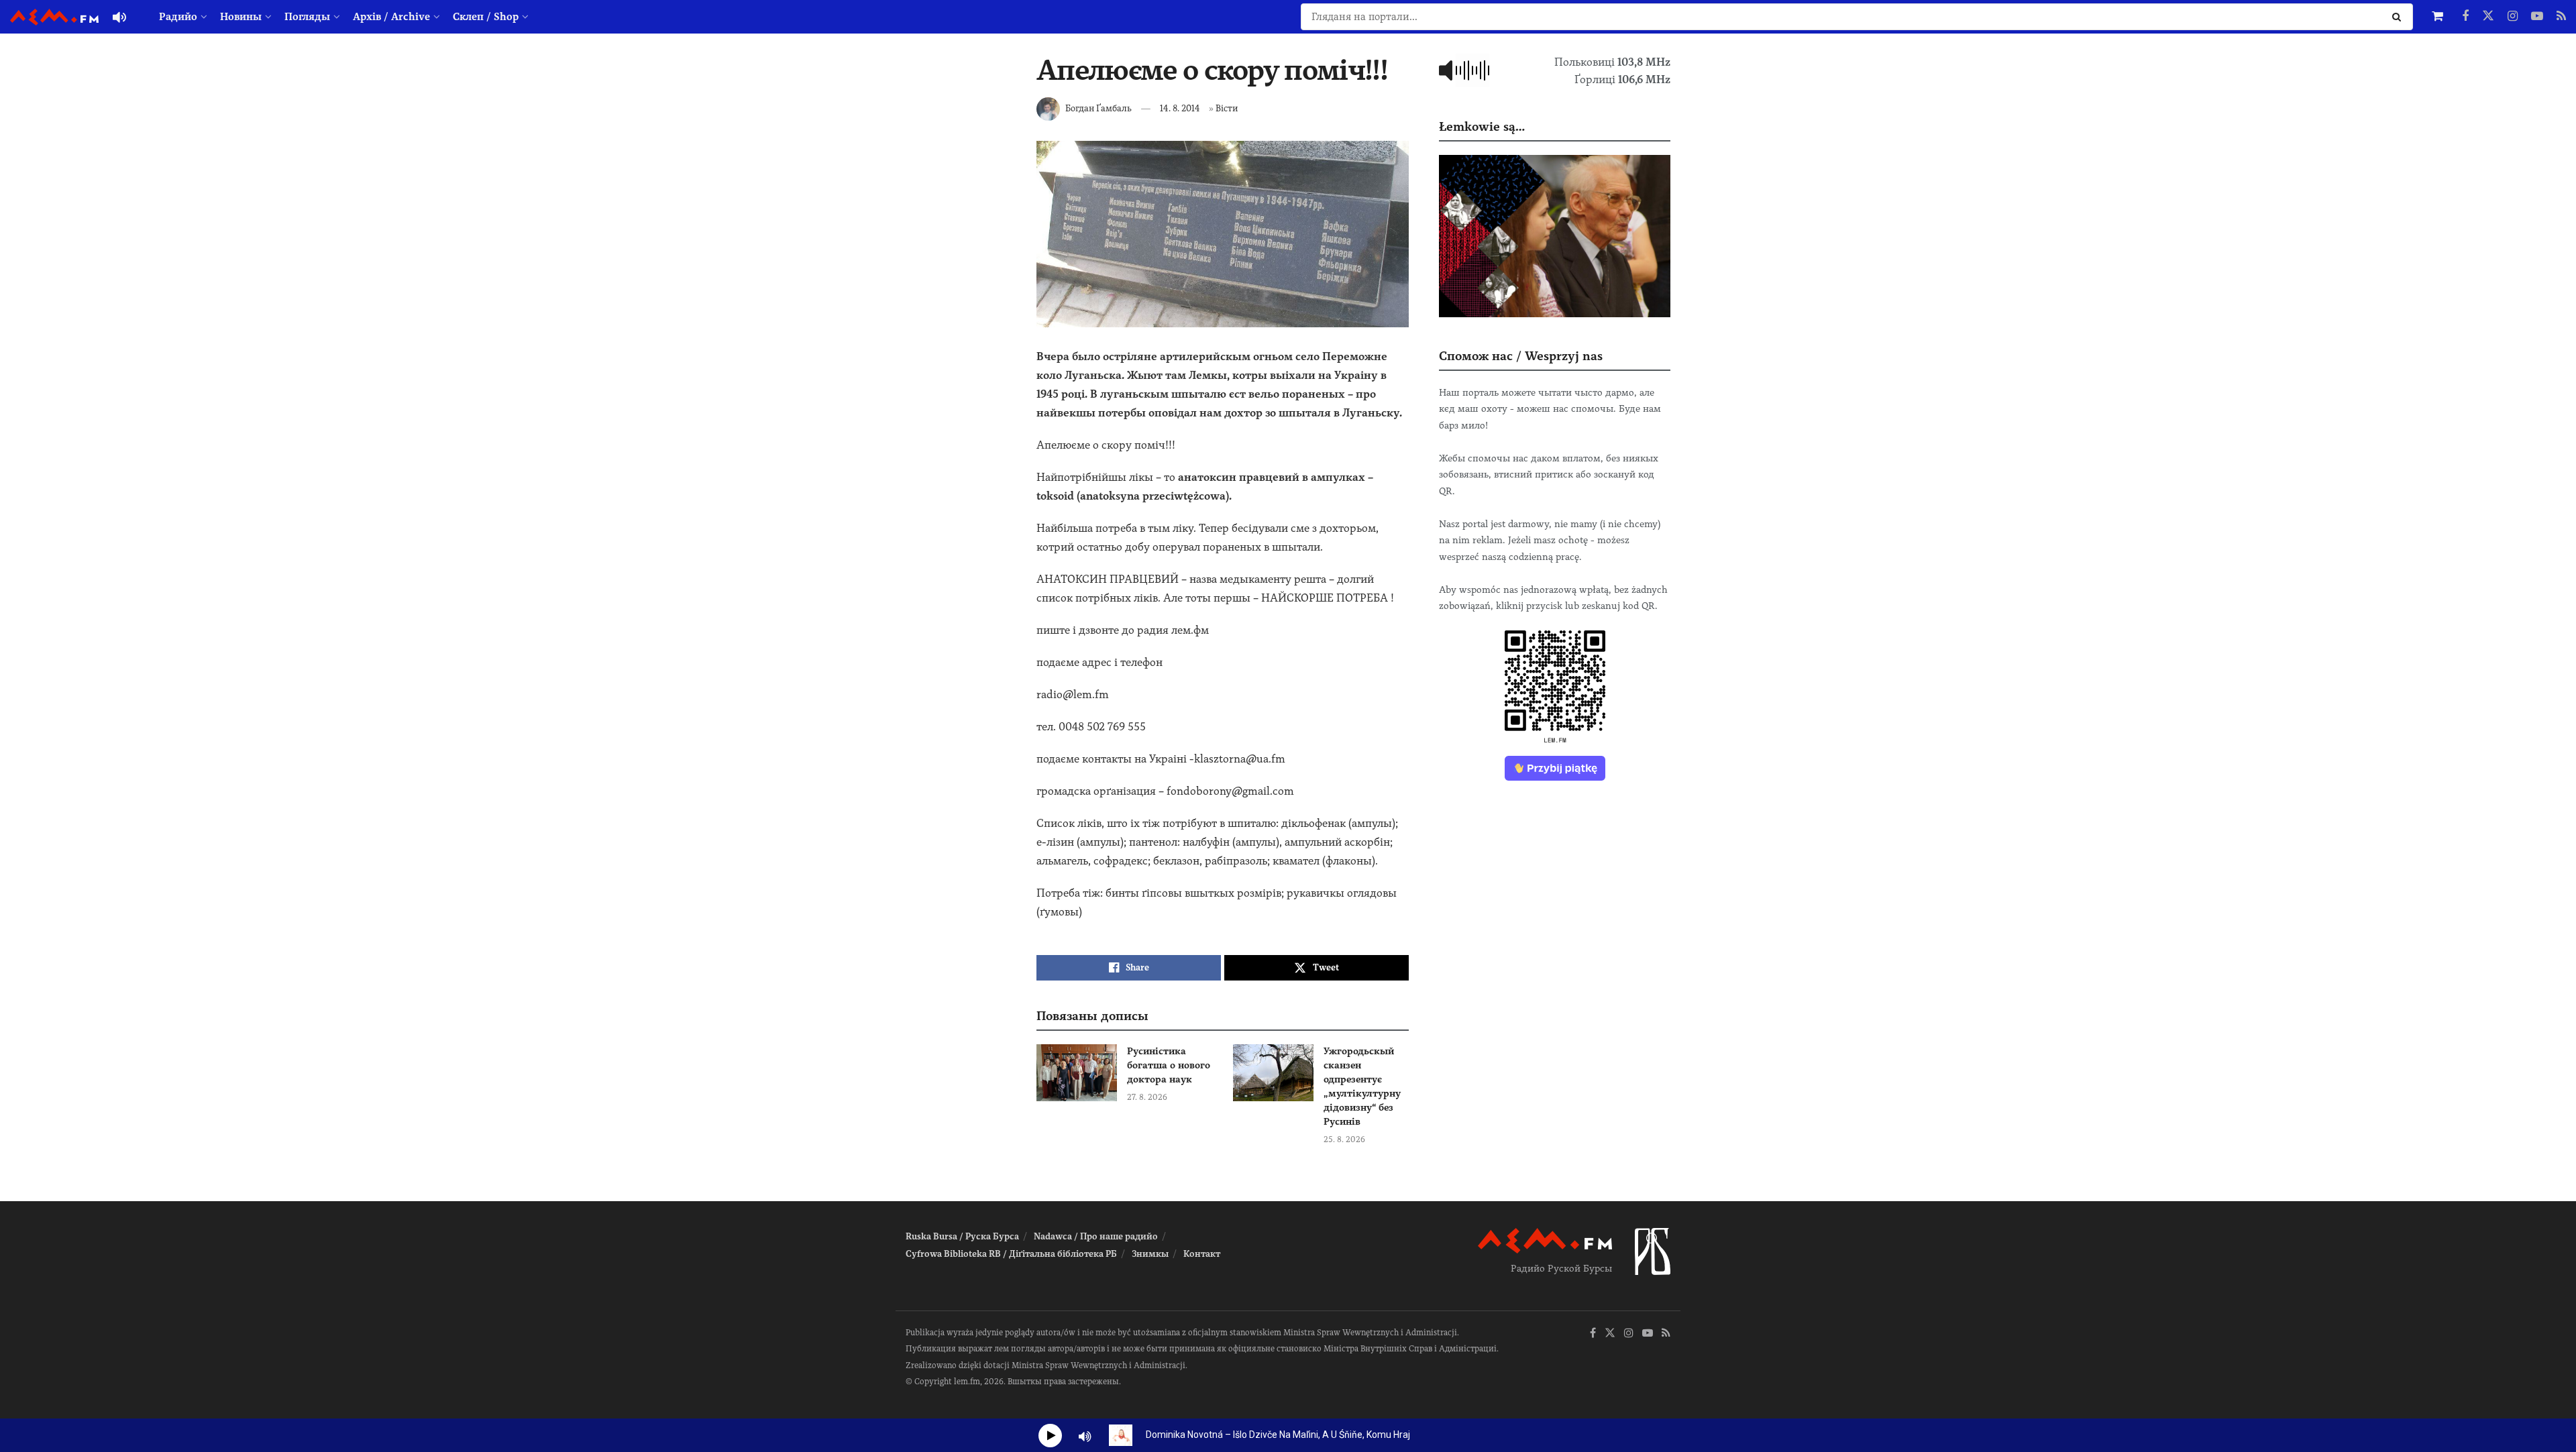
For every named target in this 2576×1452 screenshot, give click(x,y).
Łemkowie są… (1482, 126)
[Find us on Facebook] (2465, 17)
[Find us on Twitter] (2488, 17)
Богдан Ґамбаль (1098, 108)
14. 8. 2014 (1180, 108)
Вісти (1227, 108)
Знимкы (1150, 1254)
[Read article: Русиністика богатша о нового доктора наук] (1077, 1073)
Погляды (307, 17)
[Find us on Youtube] (2537, 17)
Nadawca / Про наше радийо (1096, 1236)
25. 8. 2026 (1344, 1139)
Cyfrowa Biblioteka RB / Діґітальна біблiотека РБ (1011, 1254)
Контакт (1202, 1254)
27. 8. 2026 (1147, 1097)
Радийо (178, 17)
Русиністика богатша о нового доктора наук (1169, 1065)
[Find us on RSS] (2561, 17)
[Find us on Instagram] (2513, 17)
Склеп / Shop (486, 17)
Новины (241, 17)
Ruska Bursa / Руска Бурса (962, 1236)
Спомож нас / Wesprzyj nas (1521, 356)
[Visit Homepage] (54, 17)
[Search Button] (2399, 17)
